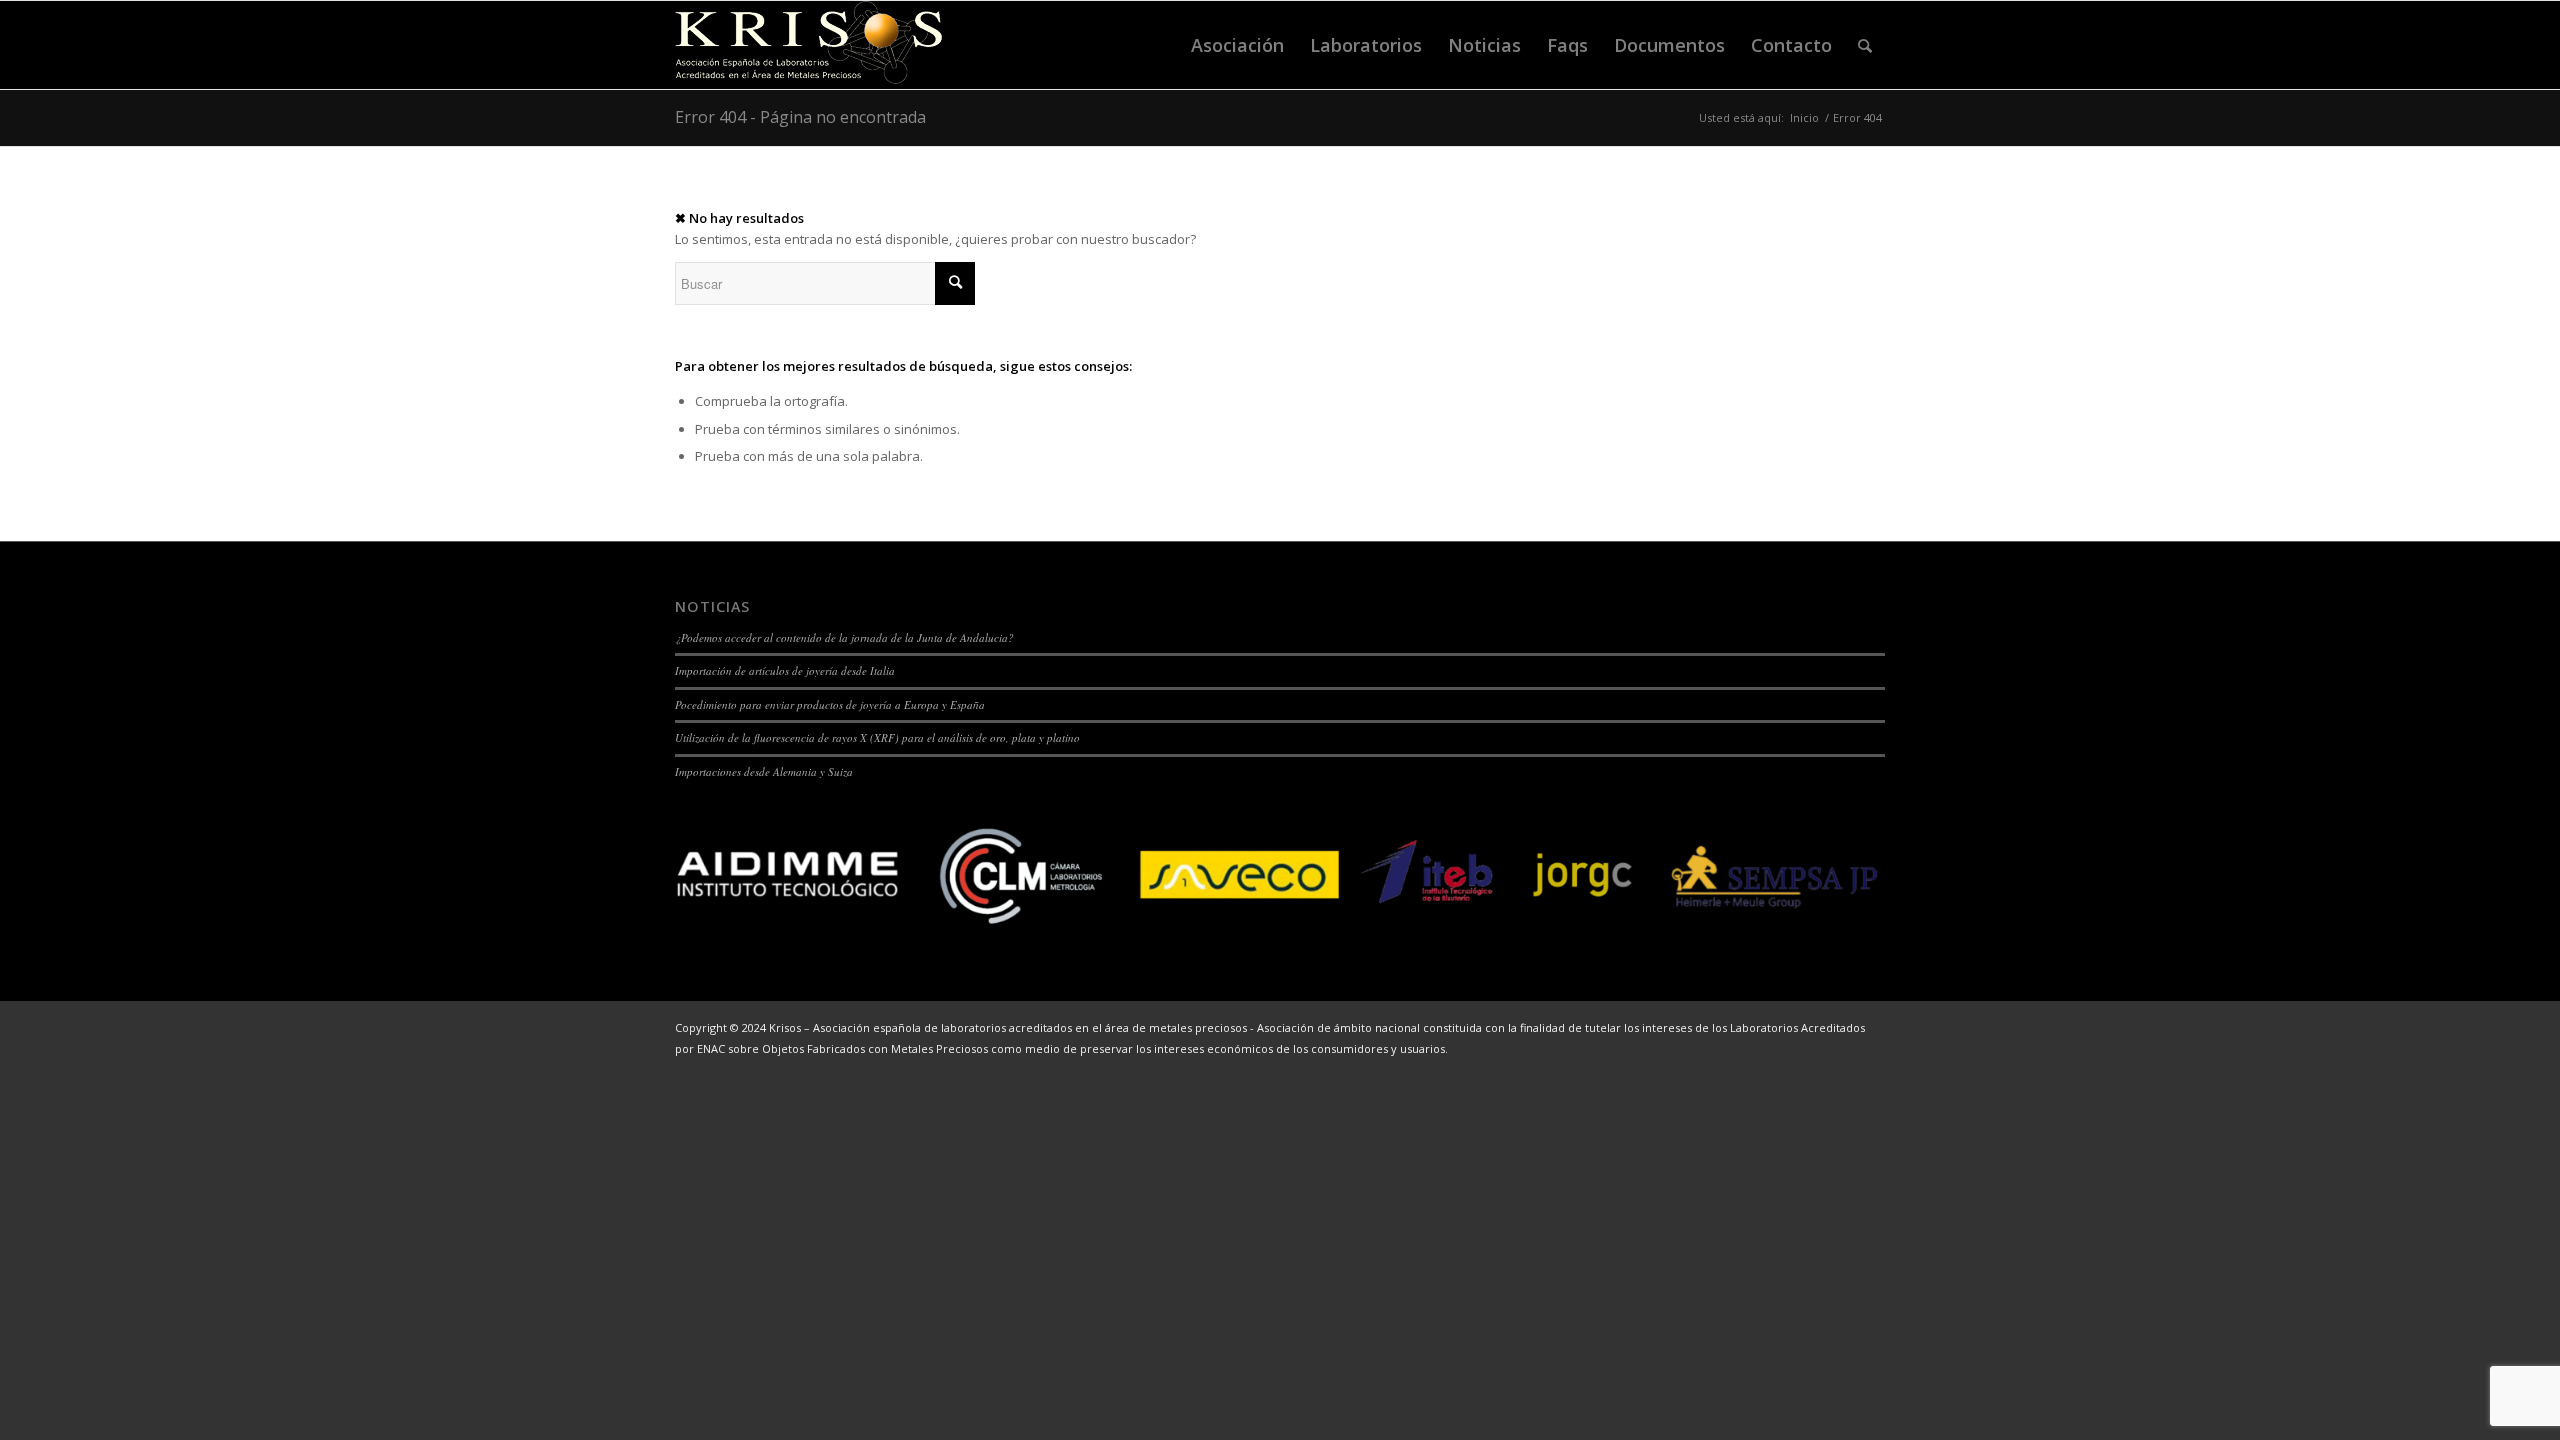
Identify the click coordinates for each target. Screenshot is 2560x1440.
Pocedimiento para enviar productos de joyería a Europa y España (830, 704)
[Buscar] (1865, 45)
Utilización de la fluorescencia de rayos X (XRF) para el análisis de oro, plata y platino (877, 737)
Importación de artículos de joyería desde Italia (785, 670)
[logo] (809, 45)
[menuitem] (1237, 45)
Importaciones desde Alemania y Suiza (764, 771)
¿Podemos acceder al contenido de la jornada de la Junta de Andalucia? (844, 637)
